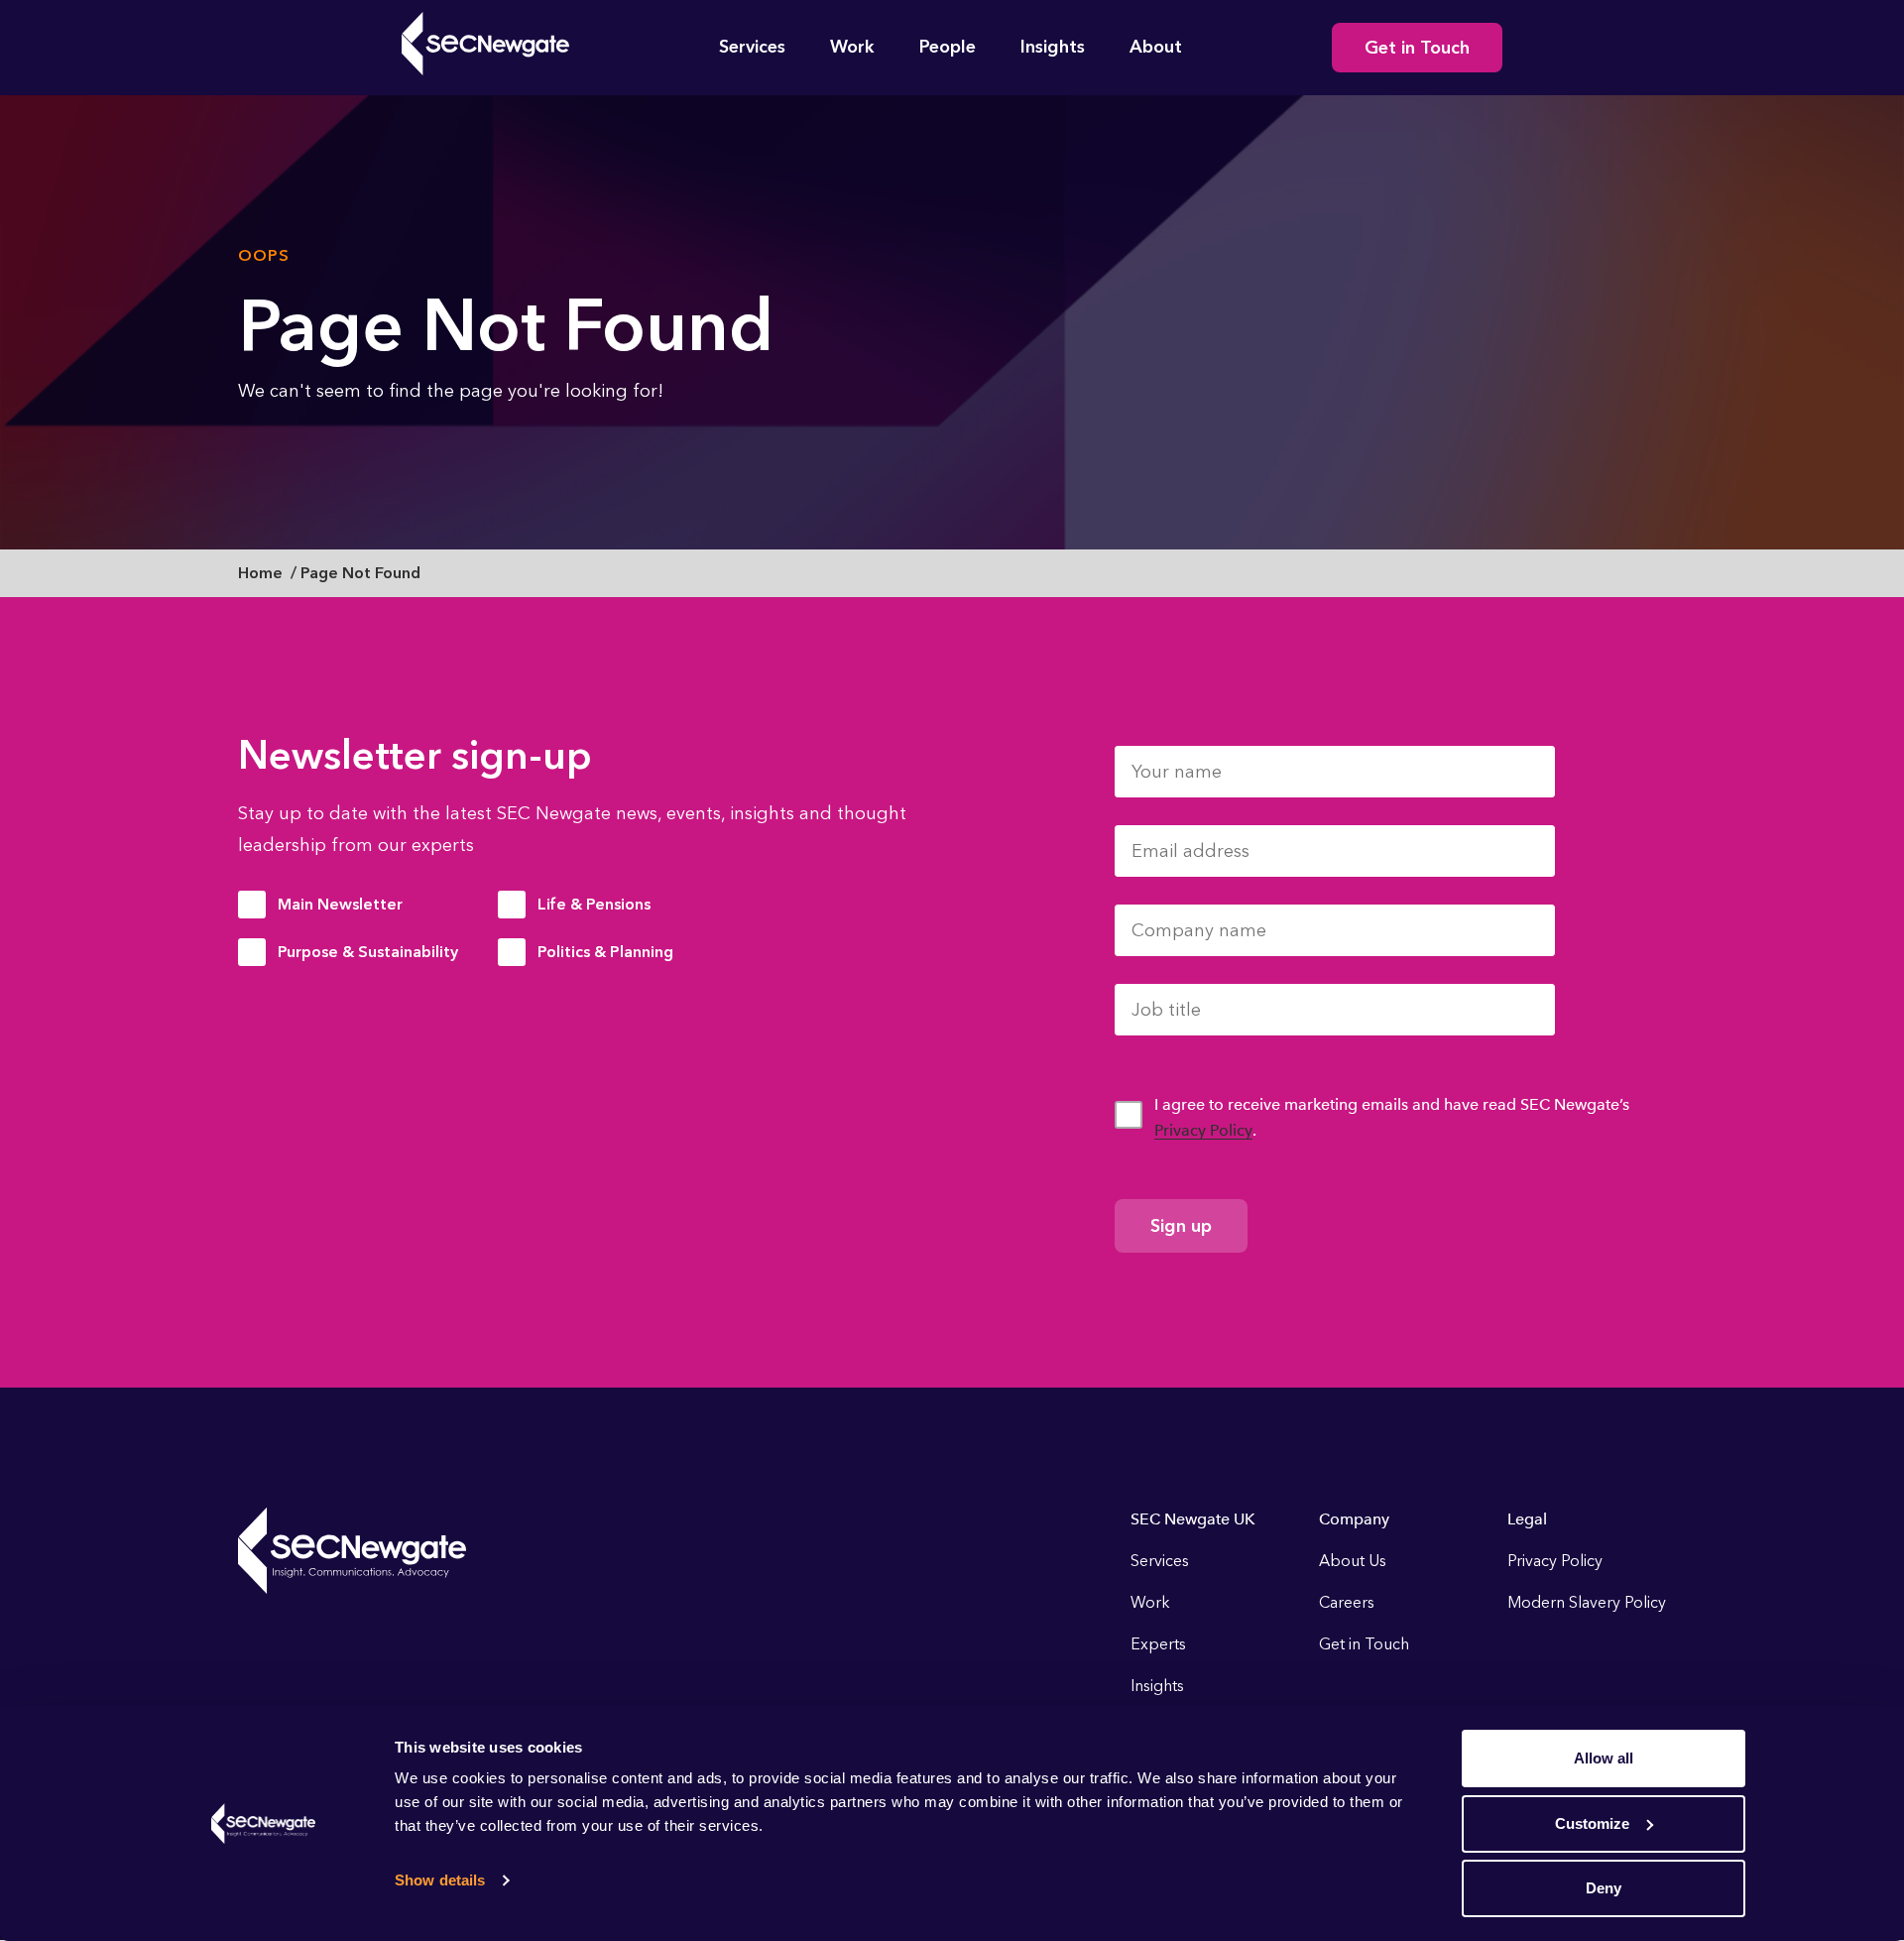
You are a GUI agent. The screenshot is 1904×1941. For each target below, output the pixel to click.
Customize (1592, 1823)
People (948, 47)
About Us (1353, 1561)
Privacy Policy (1203, 1130)
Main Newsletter (340, 904)
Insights (1053, 47)
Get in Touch (1417, 48)
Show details (440, 1880)
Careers (1347, 1602)
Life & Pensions (594, 904)
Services (752, 47)
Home (260, 573)
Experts (1158, 1644)
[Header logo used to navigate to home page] (485, 44)
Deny (1604, 1888)
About (1156, 47)
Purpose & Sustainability (368, 952)
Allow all (1604, 1758)
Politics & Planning (605, 952)
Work (852, 47)
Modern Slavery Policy (1587, 1602)
